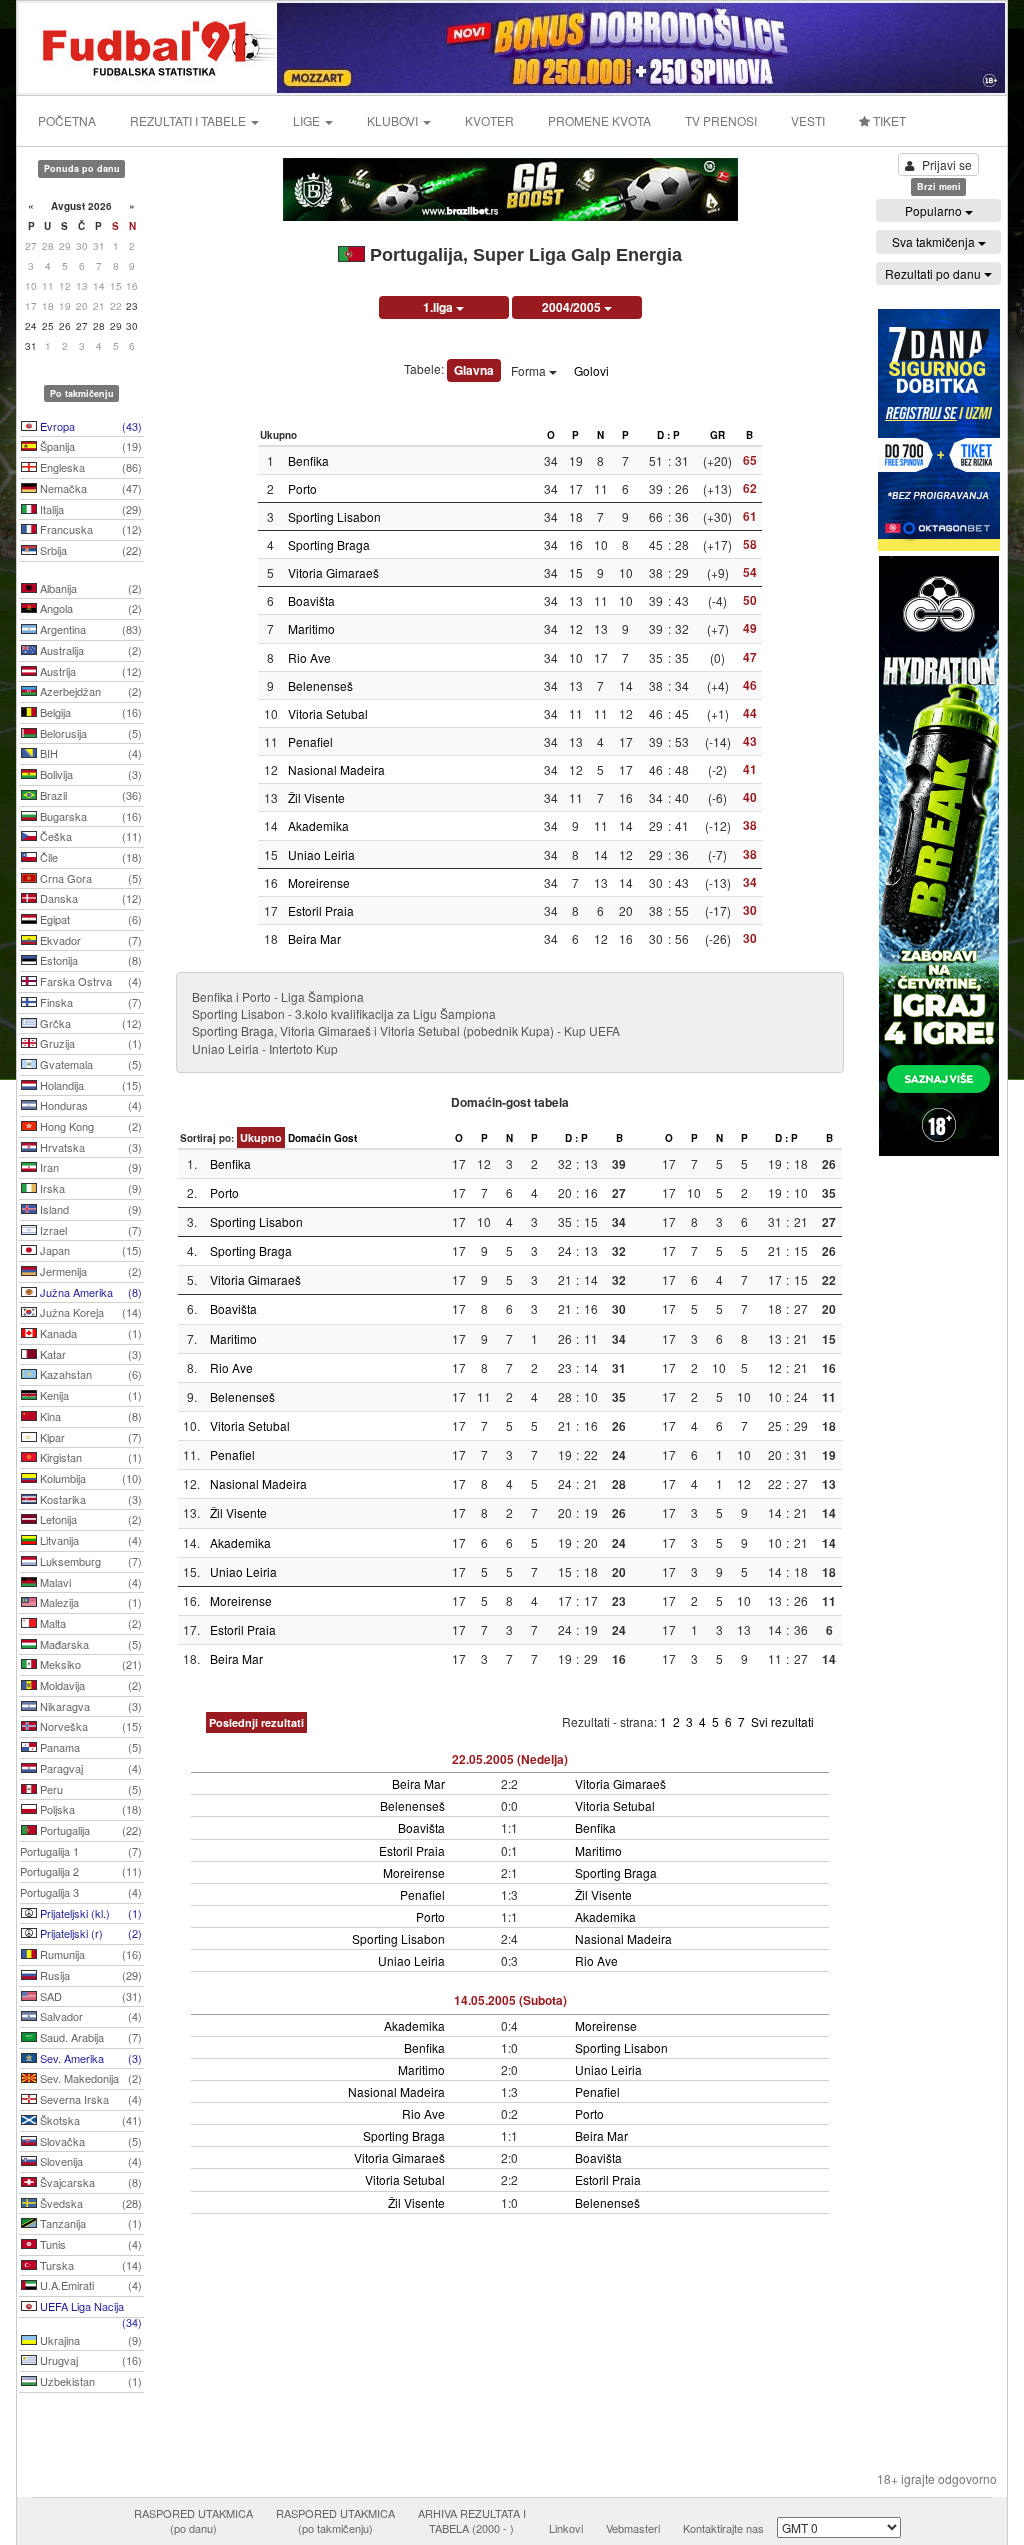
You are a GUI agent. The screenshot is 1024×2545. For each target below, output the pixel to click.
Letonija (89, 1519)
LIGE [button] (308, 120)
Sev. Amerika (89, 2058)
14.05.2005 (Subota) (510, 2000)
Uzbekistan (89, 2381)
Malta (89, 1623)
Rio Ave (309, 657)
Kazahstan (89, 1374)
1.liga (439, 307)
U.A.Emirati (89, 2285)
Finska (89, 1002)
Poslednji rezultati (256, 1722)
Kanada (89, 1333)
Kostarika (89, 1499)
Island (89, 1209)
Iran (89, 1167)
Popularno (935, 210)
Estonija (89, 960)
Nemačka (89, 488)
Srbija (89, 550)
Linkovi (566, 2528)
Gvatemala (89, 1064)
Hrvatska (89, 1147)
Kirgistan (89, 1457)
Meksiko (89, 1664)
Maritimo (311, 628)
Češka (89, 836)
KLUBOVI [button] (394, 120)
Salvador (89, 2016)
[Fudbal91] (149, 45)
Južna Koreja (89, 1312)
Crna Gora (89, 878)
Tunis (89, 2244)
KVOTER (489, 120)
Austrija (89, 671)
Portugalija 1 (81, 1851)
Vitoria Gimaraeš (333, 572)
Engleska (89, 467)
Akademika (318, 825)
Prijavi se (947, 164)
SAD (89, 1996)
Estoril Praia (321, 910)
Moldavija (89, 1685)
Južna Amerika (89, 1292)
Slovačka (89, 2141)
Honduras (89, 1105)
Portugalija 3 (81, 1892)
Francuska (89, 529)
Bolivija (89, 774)
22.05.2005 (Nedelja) (510, 1759)
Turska (89, 2265)
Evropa (89, 426)
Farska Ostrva (89, 981)
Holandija (89, 1085)
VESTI (808, 120)
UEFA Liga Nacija (89, 2308)
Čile (89, 857)
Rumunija (89, 1954)
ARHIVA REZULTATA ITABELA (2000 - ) (472, 2521)
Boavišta (311, 600)
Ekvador (89, 940)
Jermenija (89, 1271)
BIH (89, 753)
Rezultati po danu (934, 273)
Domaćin (309, 1138)
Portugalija (89, 1830)
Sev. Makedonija (89, 2078)
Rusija (89, 1975)
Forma (530, 370)
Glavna (474, 370)
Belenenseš (320, 685)
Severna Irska (89, 2099)
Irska (89, 1188)
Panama (89, 1747)
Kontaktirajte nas (723, 2528)
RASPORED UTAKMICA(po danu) (193, 2521)
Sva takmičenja (935, 241)
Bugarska (89, 816)
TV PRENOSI (721, 120)
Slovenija (89, 2161)
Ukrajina (89, 2340)
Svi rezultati (782, 1721)
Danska (89, 898)
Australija (89, 650)
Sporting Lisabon (334, 516)
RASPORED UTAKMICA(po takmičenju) (335, 2521)
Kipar (89, 1437)
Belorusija (89, 733)
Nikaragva (89, 1706)
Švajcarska (89, 2182)
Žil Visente (316, 797)
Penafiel (310, 741)
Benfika (308, 460)
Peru (89, 1789)
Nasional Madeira (336, 769)
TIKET (888, 120)
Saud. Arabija (89, 2037)
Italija (89, 509)
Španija (89, 446)
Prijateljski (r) (89, 1933)
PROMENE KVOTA (599, 120)
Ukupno (261, 1137)
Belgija (89, 712)
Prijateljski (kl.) (89, 1913)
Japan (89, 1250)
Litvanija (89, 1540)
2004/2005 (573, 307)
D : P (668, 435)
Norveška (89, 1726)
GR (717, 435)
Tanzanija (89, 2223)
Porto (302, 488)
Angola (89, 608)
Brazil (89, 795)
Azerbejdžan (89, 691)
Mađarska (89, 1644)
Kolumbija (89, 1478)
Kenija (89, 1395)
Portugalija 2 (81, 1871)
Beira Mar (314, 938)
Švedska (89, 2203)
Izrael (89, 1230)
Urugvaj (89, 2360)
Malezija (89, 1602)
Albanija (89, 588)
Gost (345, 1138)
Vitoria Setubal (328, 713)
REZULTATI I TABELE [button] (189, 120)
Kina (89, 1416)
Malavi (89, 1582)
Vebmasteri (633, 2528)
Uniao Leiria (321, 854)
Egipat (89, 919)
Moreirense (319, 882)
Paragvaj (89, 1768)
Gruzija (89, 1043)
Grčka (89, 1023)
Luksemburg (89, 1561)
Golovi (591, 370)
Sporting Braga (329, 544)
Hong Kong (89, 1126)
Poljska (89, 1809)
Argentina (89, 629)
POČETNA (67, 120)
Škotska (89, 2120)
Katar (89, 1354)
